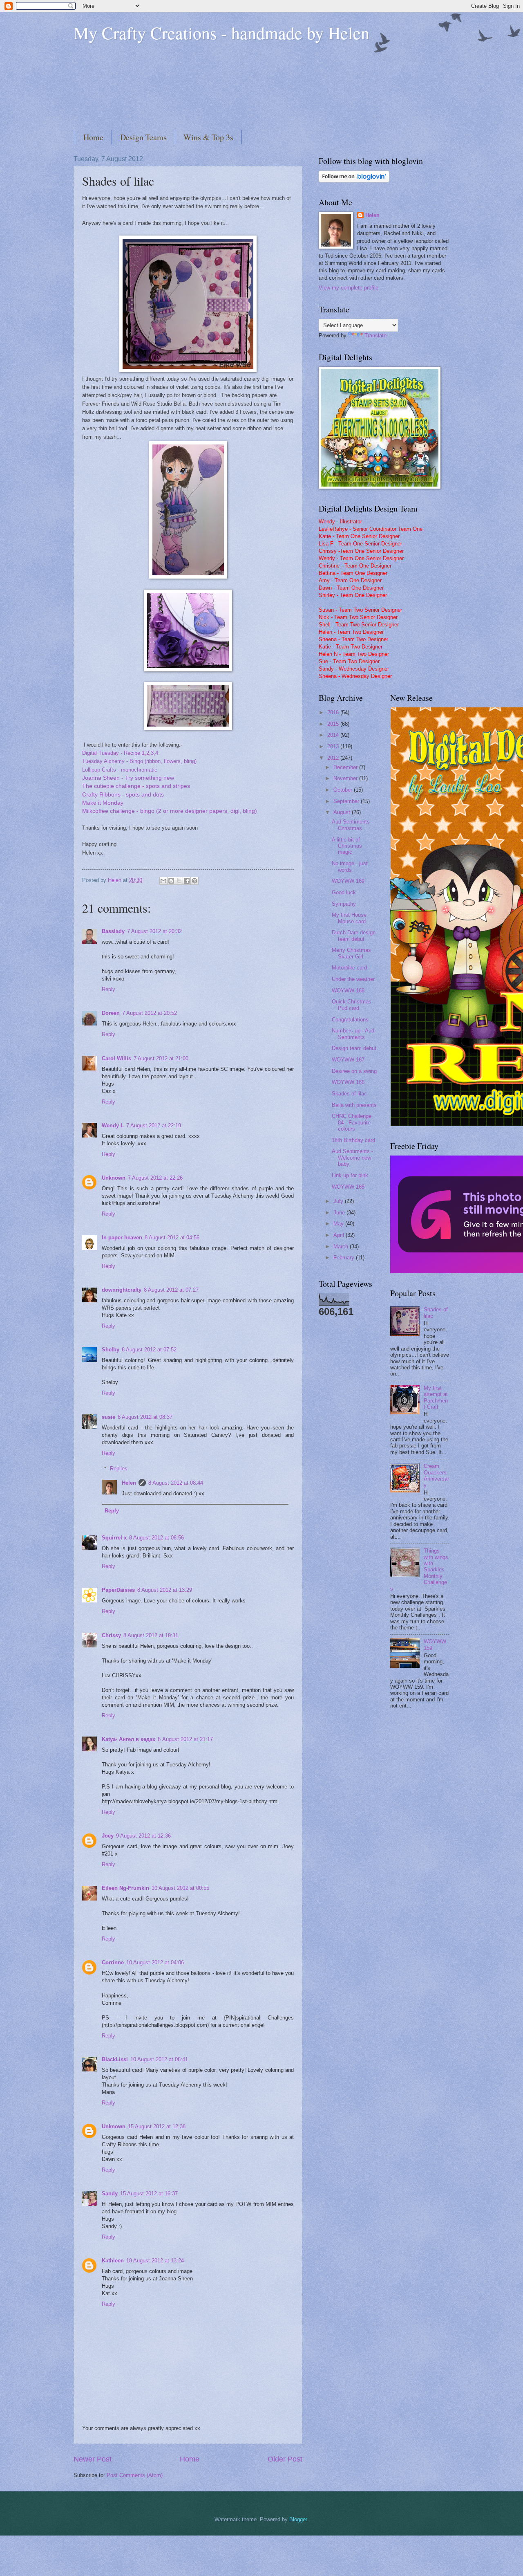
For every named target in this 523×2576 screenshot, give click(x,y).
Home (93, 137)
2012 (334, 758)
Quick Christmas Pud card (352, 1005)
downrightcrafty (122, 1290)
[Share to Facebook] (187, 881)
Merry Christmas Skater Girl (351, 953)
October (344, 790)
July (339, 1201)
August (343, 812)
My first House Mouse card (349, 918)
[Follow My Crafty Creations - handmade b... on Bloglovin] (354, 181)
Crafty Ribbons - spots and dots (123, 795)
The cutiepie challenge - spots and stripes (136, 786)
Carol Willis (116, 1058)
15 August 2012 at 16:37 (149, 2193)
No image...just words (350, 866)
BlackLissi (115, 2059)
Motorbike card (349, 968)
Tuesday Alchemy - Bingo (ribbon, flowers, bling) (139, 761)
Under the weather (353, 979)
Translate (375, 335)
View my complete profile (349, 288)
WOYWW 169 (348, 881)
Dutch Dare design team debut (354, 936)
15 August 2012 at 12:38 (157, 2126)
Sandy (110, 2193)
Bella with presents (354, 1105)
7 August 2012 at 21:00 (161, 1058)
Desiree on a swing (354, 1071)
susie (108, 1417)
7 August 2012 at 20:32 (154, 931)
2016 (334, 712)
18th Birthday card (353, 1140)
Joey (108, 1836)
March (342, 1246)
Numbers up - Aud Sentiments (353, 1034)
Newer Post (93, 2459)
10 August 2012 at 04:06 (155, 1962)
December (346, 767)
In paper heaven (122, 1238)
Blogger (298, 2519)
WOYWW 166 (348, 1082)
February (345, 1258)
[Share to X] (179, 881)
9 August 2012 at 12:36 (143, 1836)
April (340, 1235)
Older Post (285, 2459)
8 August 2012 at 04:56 (172, 1238)
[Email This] (163, 881)
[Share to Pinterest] (194, 881)
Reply (108, 989)
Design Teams (143, 137)
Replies (119, 1469)
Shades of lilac (349, 1094)
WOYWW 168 (348, 991)
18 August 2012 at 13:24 (155, 2261)
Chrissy (111, 1635)
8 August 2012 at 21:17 (185, 1739)
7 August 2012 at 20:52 (150, 1013)
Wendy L (113, 1125)
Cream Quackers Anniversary (436, 1475)
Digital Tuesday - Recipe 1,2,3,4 (120, 753)
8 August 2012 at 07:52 (149, 1350)
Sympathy (344, 904)
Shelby (111, 1350)
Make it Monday (103, 803)
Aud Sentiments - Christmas (352, 825)
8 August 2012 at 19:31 (151, 1635)
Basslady (113, 931)
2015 (334, 724)
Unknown (114, 1178)
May (339, 1224)
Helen (129, 1483)
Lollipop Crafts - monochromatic (120, 770)
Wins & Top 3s (208, 137)
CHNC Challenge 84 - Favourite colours (352, 1122)
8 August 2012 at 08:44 (176, 1483)
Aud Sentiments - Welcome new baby (352, 1158)
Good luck (344, 892)
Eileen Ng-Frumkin (125, 1888)
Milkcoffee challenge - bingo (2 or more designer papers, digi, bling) (170, 811)
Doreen (111, 1013)
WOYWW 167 (348, 1060)
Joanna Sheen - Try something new (128, 778)
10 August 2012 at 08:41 (159, 2059)
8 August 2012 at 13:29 (165, 1590)
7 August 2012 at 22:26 (155, 1178)
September (347, 801)
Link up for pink (350, 1175)
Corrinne (113, 1962)
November (346, 778)
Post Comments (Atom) (135, 2475)
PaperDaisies (118, 1590)
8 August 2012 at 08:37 (145, 1417)
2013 (334, 746)
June (340, 1213)
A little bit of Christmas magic (347, 846)
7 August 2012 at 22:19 (154, 1125)
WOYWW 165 (348, 1187)
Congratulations (350, 1020)
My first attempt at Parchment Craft (436, 1397)
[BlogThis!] (171, 881)
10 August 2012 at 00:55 (180, 1888)
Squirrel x (114, 1538)
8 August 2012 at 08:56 (156, 1538)
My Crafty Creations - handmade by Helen (221, 33)
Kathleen (113, 2261)
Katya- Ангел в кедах (129, 1739)
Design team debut (354, 1048)
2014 (334, 735)
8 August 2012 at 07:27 (171, 1290)
